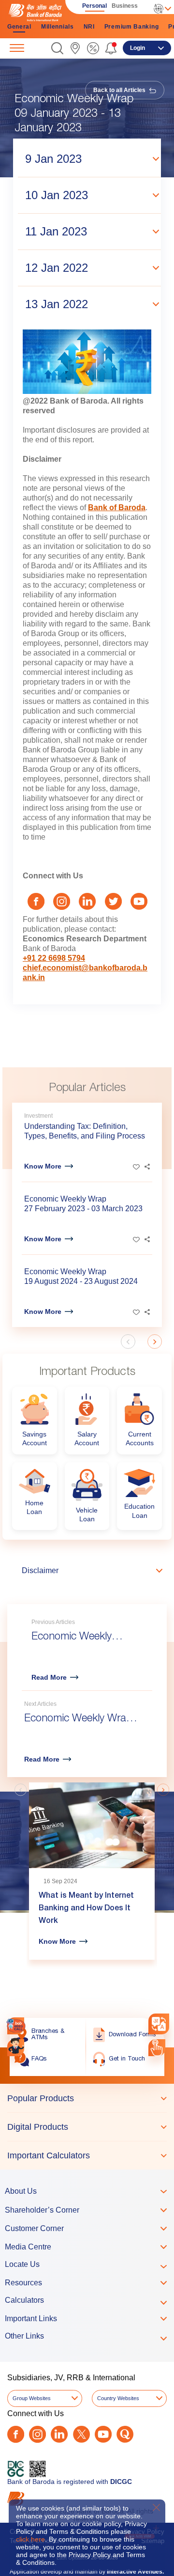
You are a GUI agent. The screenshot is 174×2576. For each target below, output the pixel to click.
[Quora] (125, 2434)
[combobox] (159, 2023)
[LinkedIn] (59, 2434)
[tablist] (87, 2127)
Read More (49, 1677)
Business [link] (125, 6)
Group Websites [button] (32, 2398)
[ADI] (16, 2048)
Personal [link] (94, 6)
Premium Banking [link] (132, 27)
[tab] (87, 2098)
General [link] (19, 27)
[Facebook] (16, 2434)
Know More (43, 1166)
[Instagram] (37, 2434)
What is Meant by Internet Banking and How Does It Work (86, 1909)
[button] (57, 48)
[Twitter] (81, 2434)
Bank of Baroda (117, 507)
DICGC (121, 2482)
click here (30, 2539)
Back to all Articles (120, 90)
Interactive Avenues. (135, 2572)
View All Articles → (122, 1766)
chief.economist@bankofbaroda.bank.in (85, 973)
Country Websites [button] (118, 2398)
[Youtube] (103, 2434)
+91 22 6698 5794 (54, 958)
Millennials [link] (58, 27)
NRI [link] (89, 27)
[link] (75, 48)
